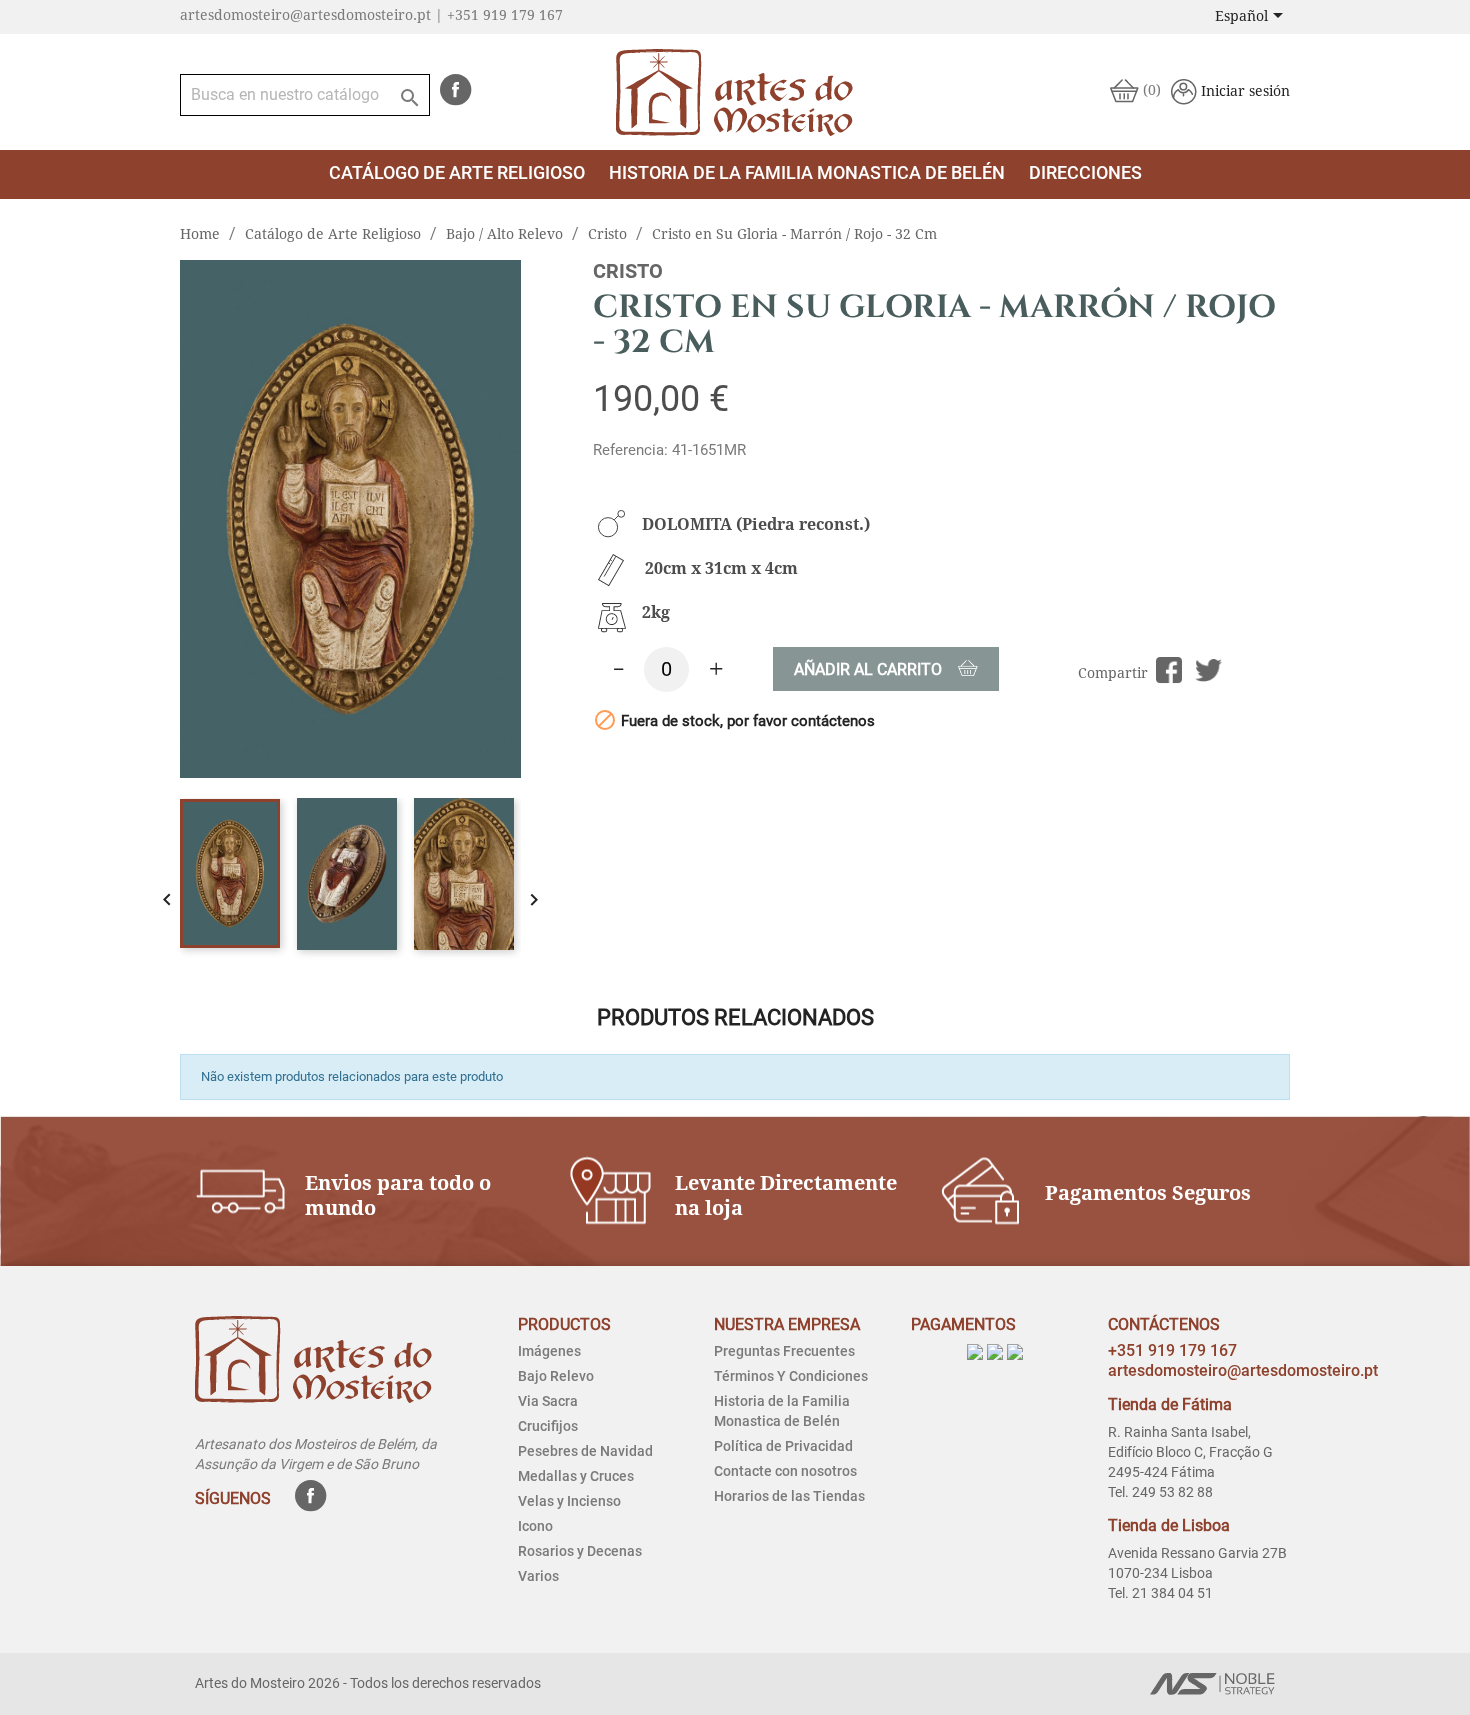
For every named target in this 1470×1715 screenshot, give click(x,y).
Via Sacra (548, 1401)
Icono (535, 1526)
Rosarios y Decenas (580, 1551)
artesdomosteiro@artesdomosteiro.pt (1243, 1370)
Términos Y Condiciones (791, 1376)
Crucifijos (548, 1426)
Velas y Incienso (569, 1501)
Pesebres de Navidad (585, 1451)
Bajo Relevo (556, 1376)
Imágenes (549, 1351)
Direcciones (1085, 172)
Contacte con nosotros (785, 1471)
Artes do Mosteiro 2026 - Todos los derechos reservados (368, 1683)
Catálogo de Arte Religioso (457, 172)
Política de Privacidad (783, 1446)
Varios (538, 1576)
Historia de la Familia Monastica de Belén (807, 172)
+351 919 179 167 (1172, 1350)
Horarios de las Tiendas (789, 1496)
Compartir (1169, 670)
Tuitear (1208, 670)
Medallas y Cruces (576, 1476)
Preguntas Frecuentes (784, 1351)
